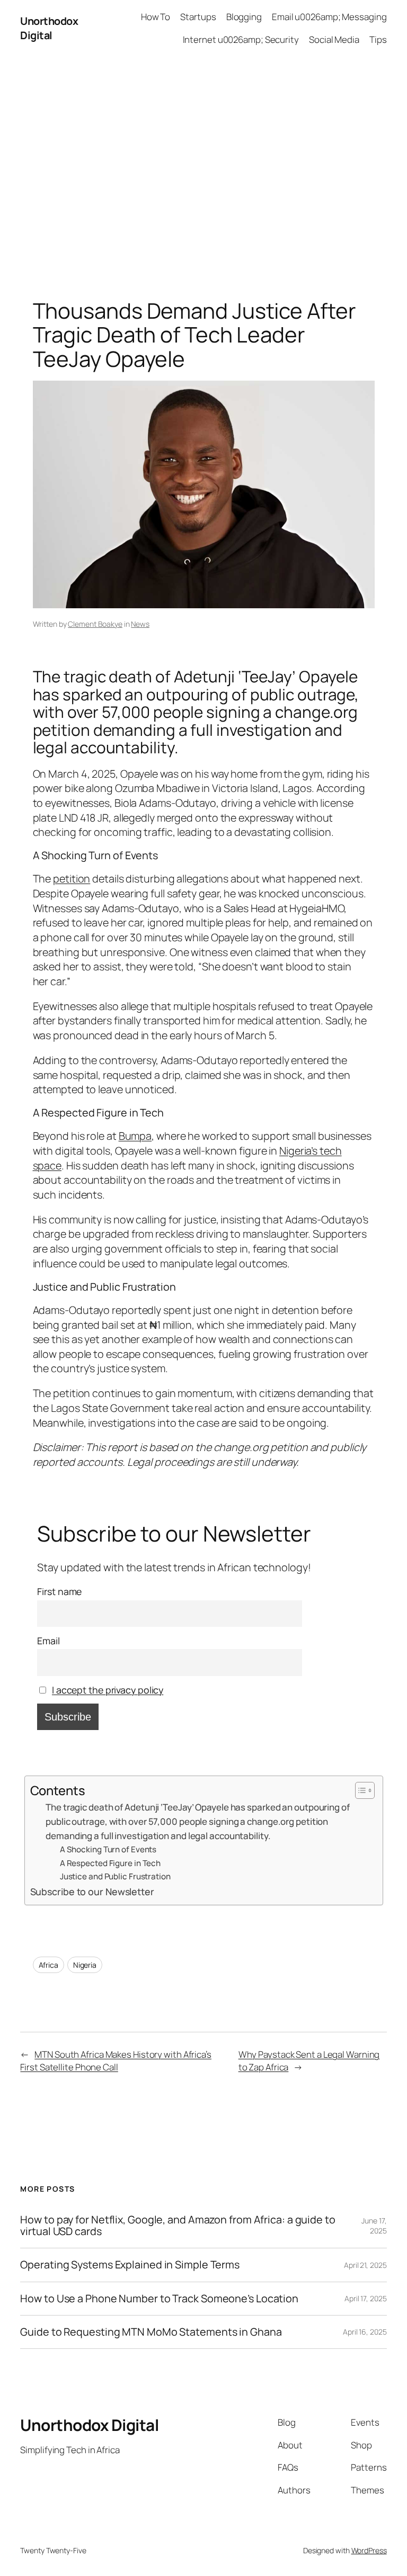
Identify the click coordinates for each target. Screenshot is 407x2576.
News (140, 624)
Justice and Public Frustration (115, 1876)
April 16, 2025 (365, 2332)
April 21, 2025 (365, 2265)
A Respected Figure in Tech (110, 1863)
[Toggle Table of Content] (360, 1790)
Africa (48, 1965)
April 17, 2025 (366, 2298)
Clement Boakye (95, 624)
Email (48, 1641)
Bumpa (135, 1136)
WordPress (369, 2550)
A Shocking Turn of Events (108, 1849)
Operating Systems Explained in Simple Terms (130, 2265)
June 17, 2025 (374, 2226)
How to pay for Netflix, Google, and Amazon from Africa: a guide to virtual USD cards (178, 2226)
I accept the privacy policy (108, 1690)
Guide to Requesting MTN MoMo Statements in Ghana (151, 2332)
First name (59, 1591)
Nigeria (85, 1965)
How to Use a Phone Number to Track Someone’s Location (159, 2299)
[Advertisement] (203, 167)
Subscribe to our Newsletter (92, 1892)
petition (72, 879)
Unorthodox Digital (49, 28)
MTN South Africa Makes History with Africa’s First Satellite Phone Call (116, 2061)
